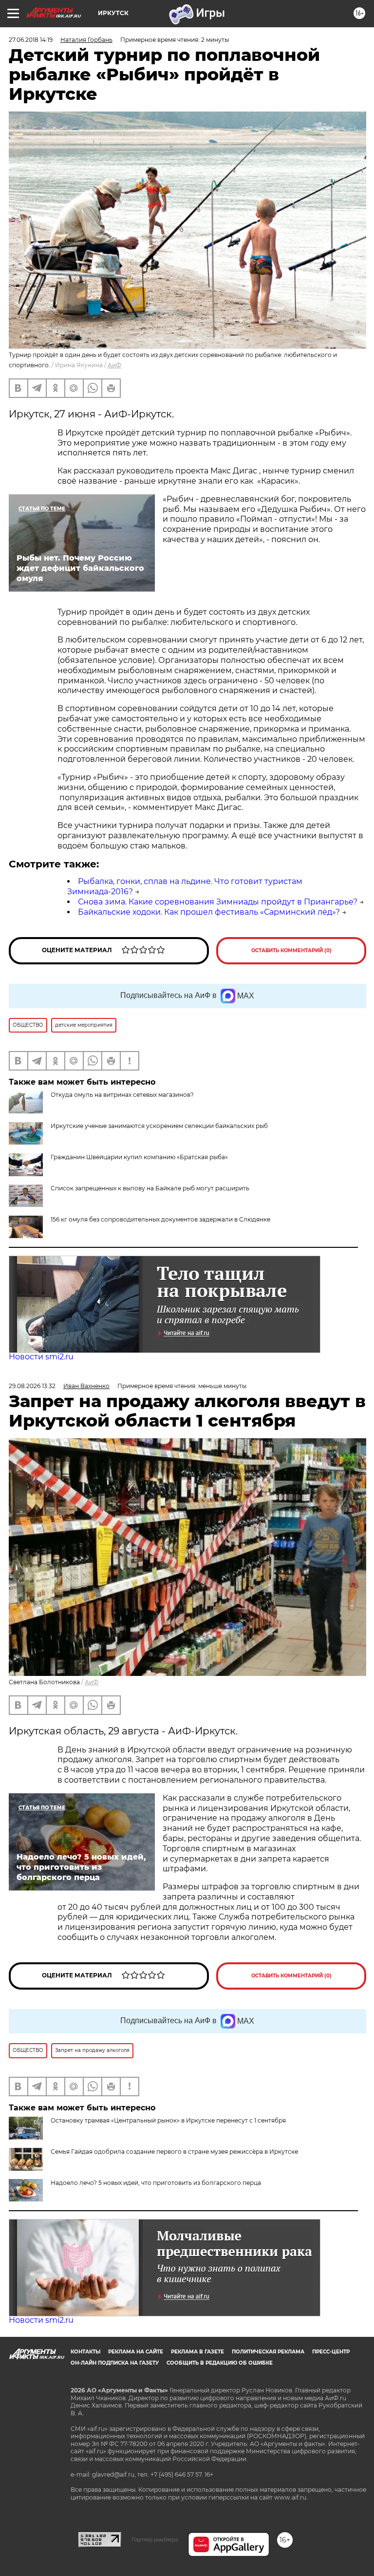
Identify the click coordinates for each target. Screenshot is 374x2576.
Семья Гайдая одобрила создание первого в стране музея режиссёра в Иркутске (174, 2152)
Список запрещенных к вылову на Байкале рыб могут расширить (150, 1188)
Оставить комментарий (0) (291, 950)
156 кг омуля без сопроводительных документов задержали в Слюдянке (160, 1219)
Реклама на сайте (136, 2352)
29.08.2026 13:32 (32, 1386)
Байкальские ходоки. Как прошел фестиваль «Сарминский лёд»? (209, 912)
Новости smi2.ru (41, 1357)
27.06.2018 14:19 (31, 40)
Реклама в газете (197, 2352)
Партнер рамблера (155, 2539)
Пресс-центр (331, 2352)
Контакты (85, 2352)
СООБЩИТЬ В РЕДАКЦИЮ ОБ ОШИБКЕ (220, 2363)
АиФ (114, 365)
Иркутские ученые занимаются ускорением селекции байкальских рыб (159, 1126)
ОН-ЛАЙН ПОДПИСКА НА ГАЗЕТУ (115, 2363)
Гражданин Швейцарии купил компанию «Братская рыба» (139, 1157)
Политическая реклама (268, 2352)
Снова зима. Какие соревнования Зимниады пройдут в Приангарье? (218, 902)
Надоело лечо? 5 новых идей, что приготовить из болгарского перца (156, 2183)
